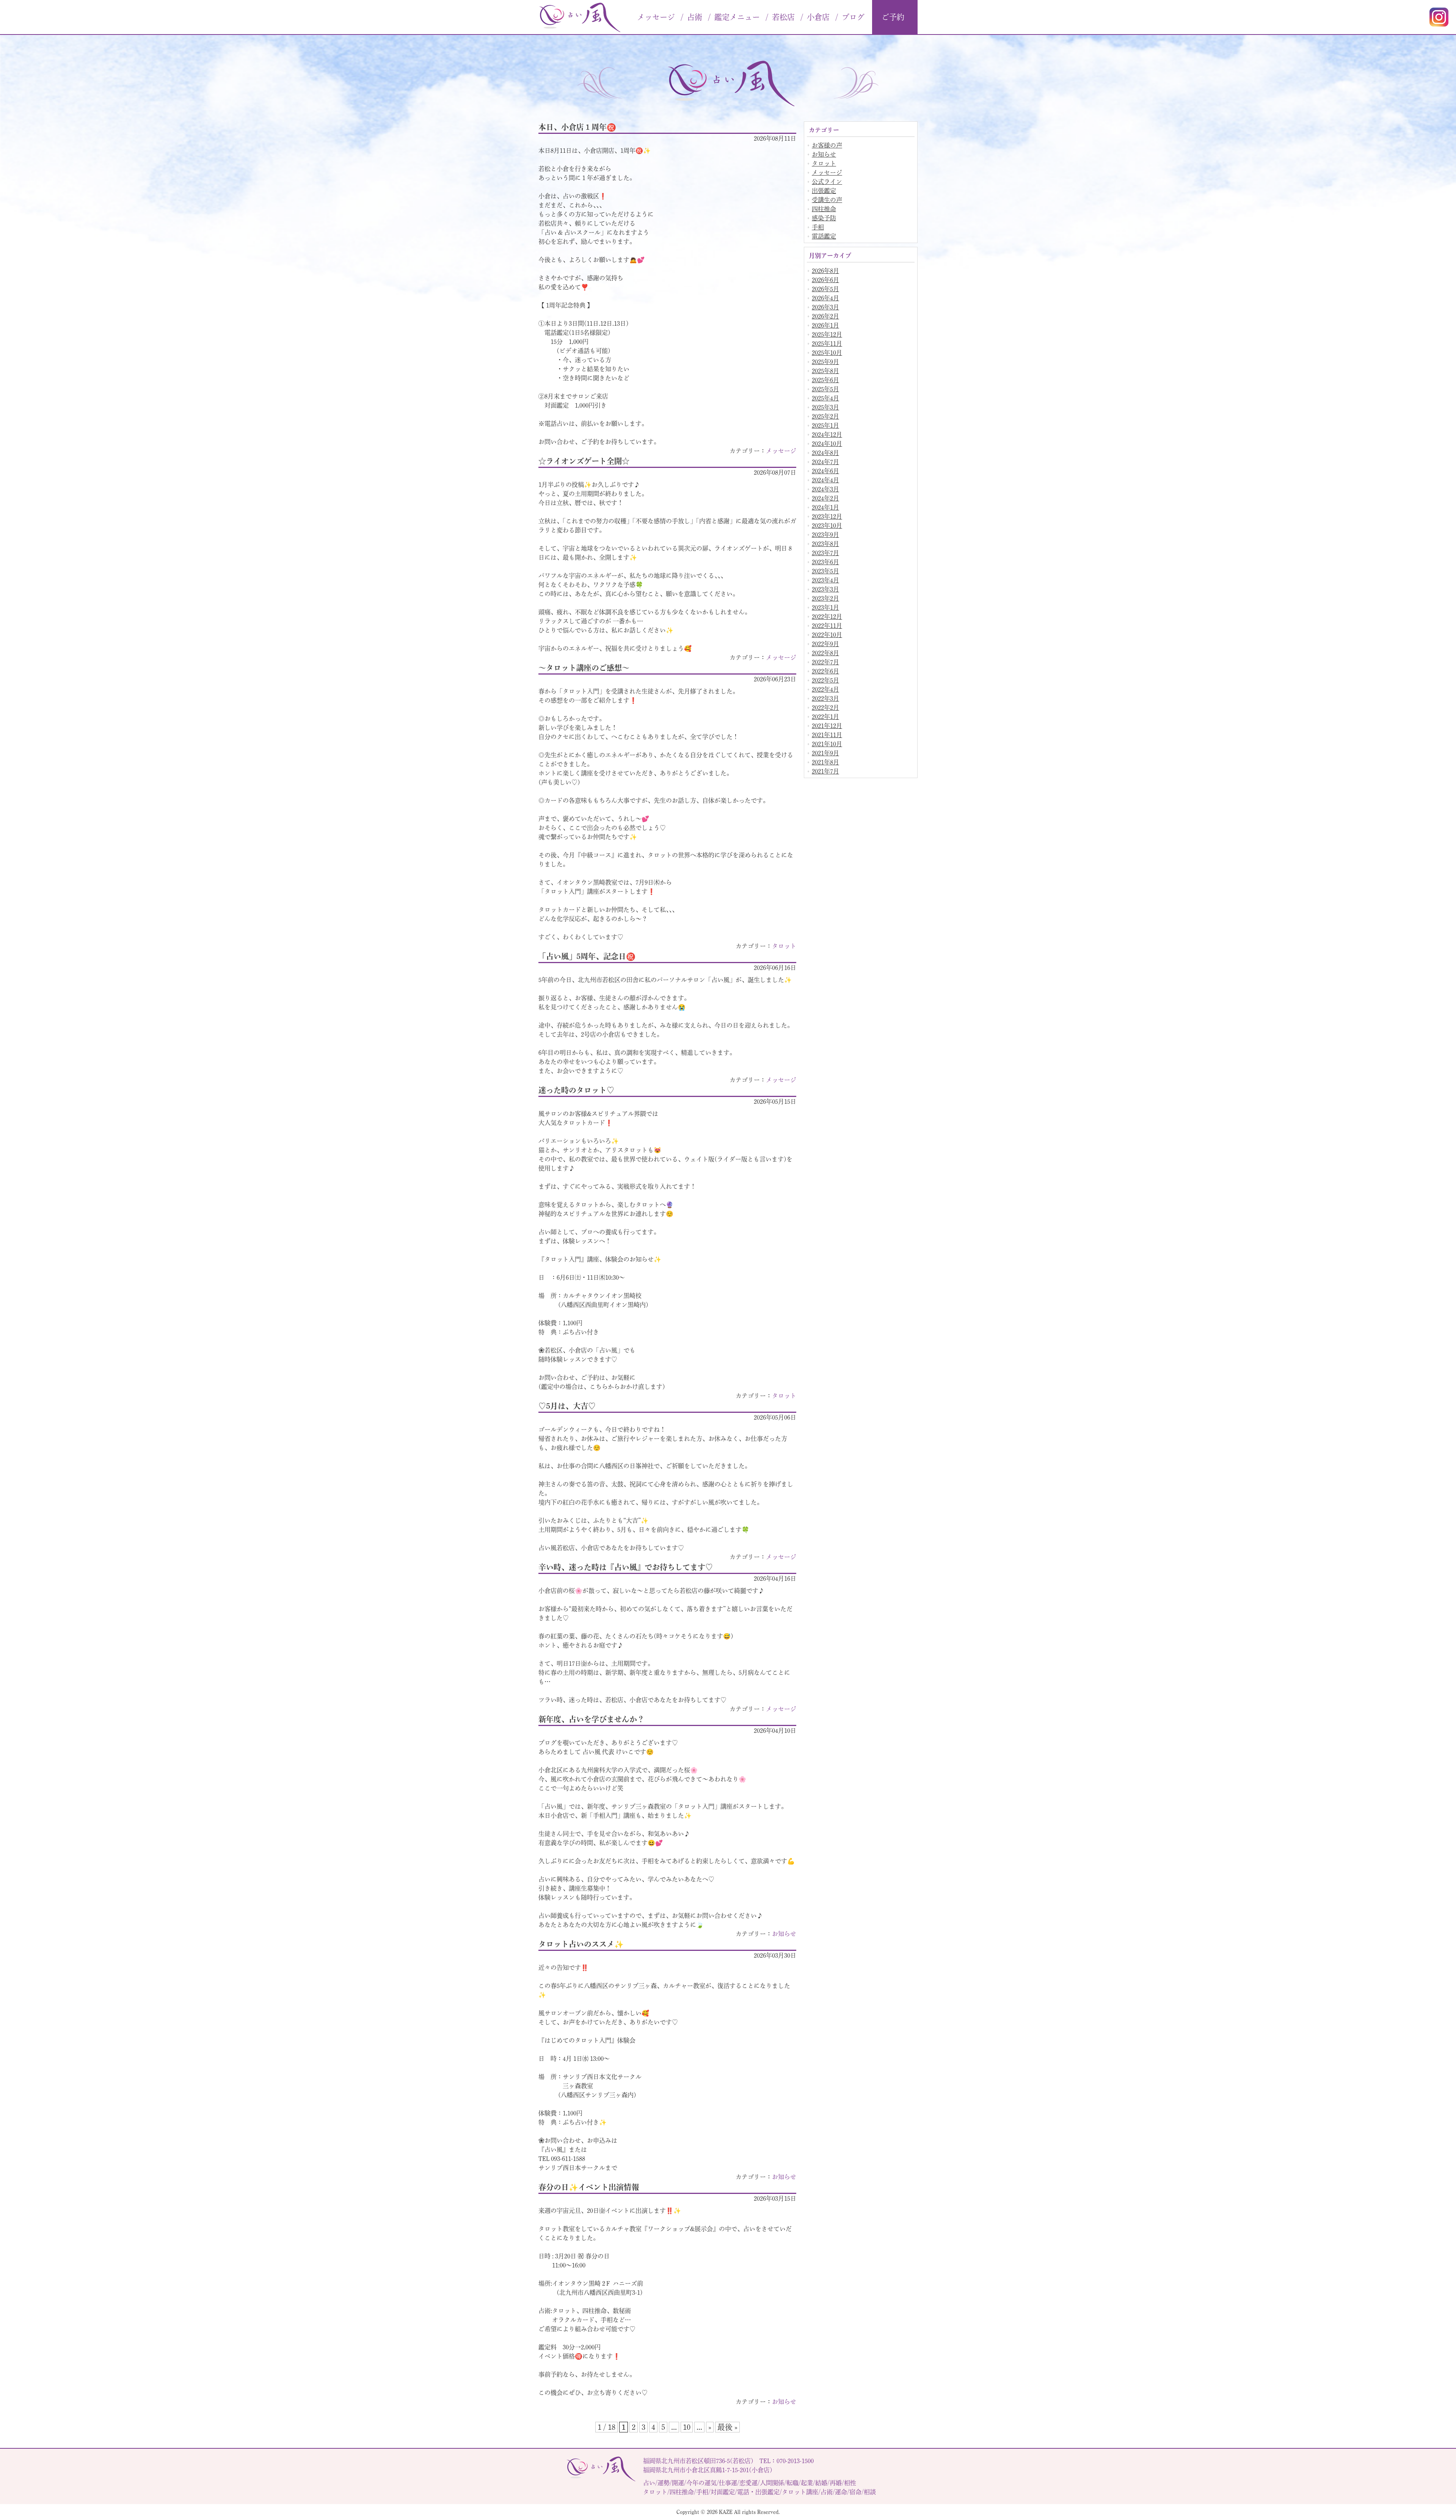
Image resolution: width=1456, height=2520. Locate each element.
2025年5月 (825, 389)
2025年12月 (827, 334)
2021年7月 (825, 771)
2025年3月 (825, 407)
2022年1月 (825, 717)
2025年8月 (825, 371)
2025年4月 (825, 398)
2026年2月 (825, 316)
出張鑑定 (824, 191)
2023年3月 (825, 589)
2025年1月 (825, 425)
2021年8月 (825, 762)
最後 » (727, 2427)
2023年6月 (825, 562)
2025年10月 (827, 353)
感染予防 (824, 218)
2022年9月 (825, 644)
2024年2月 (825, 498)
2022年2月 (825, 708)
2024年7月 (825, 462)
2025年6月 (825, 380)
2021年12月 (827, 726)
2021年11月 (827, 735)
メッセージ (781, 451)
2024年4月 (825, 480)
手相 (818, 227)
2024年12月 (827, 435)
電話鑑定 (824, 236)
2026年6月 (825, 280)
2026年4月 (825, 298)
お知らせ (784, 1934)
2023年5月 (825, 571)
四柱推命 (824, 209)
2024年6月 (825, 471)
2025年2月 (825, 416)
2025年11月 (827, 344)
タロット (784, 946)
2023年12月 (827, 516)
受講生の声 (827, 200)
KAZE (726, 2512)
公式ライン (827, 182)
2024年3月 (825, 489)
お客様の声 (827, 145)
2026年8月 (825, 271)
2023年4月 (825, 580)
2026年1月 (825, 325)
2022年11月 (827, 626)
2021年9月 (825, 753)
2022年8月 (825, 653)
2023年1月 (825, 607)
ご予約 (893, 17)
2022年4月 (825, 689)
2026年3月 (825, 307)
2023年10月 (827, 526)
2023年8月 (825, 544)
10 (687, 2427)
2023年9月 (825, 535)
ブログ (853, 17)
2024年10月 (827, 444)
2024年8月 (825, 453)
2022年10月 (827, 635)
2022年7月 (825, 662)
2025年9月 (825, 362)
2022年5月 (825, 680)
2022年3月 (825, 698)
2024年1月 (825, 507)
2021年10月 (827, 744)
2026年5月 (825, 289)
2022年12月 (827, 617)
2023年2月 (825, 598)
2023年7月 (825, 553)
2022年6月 (825, 671)
